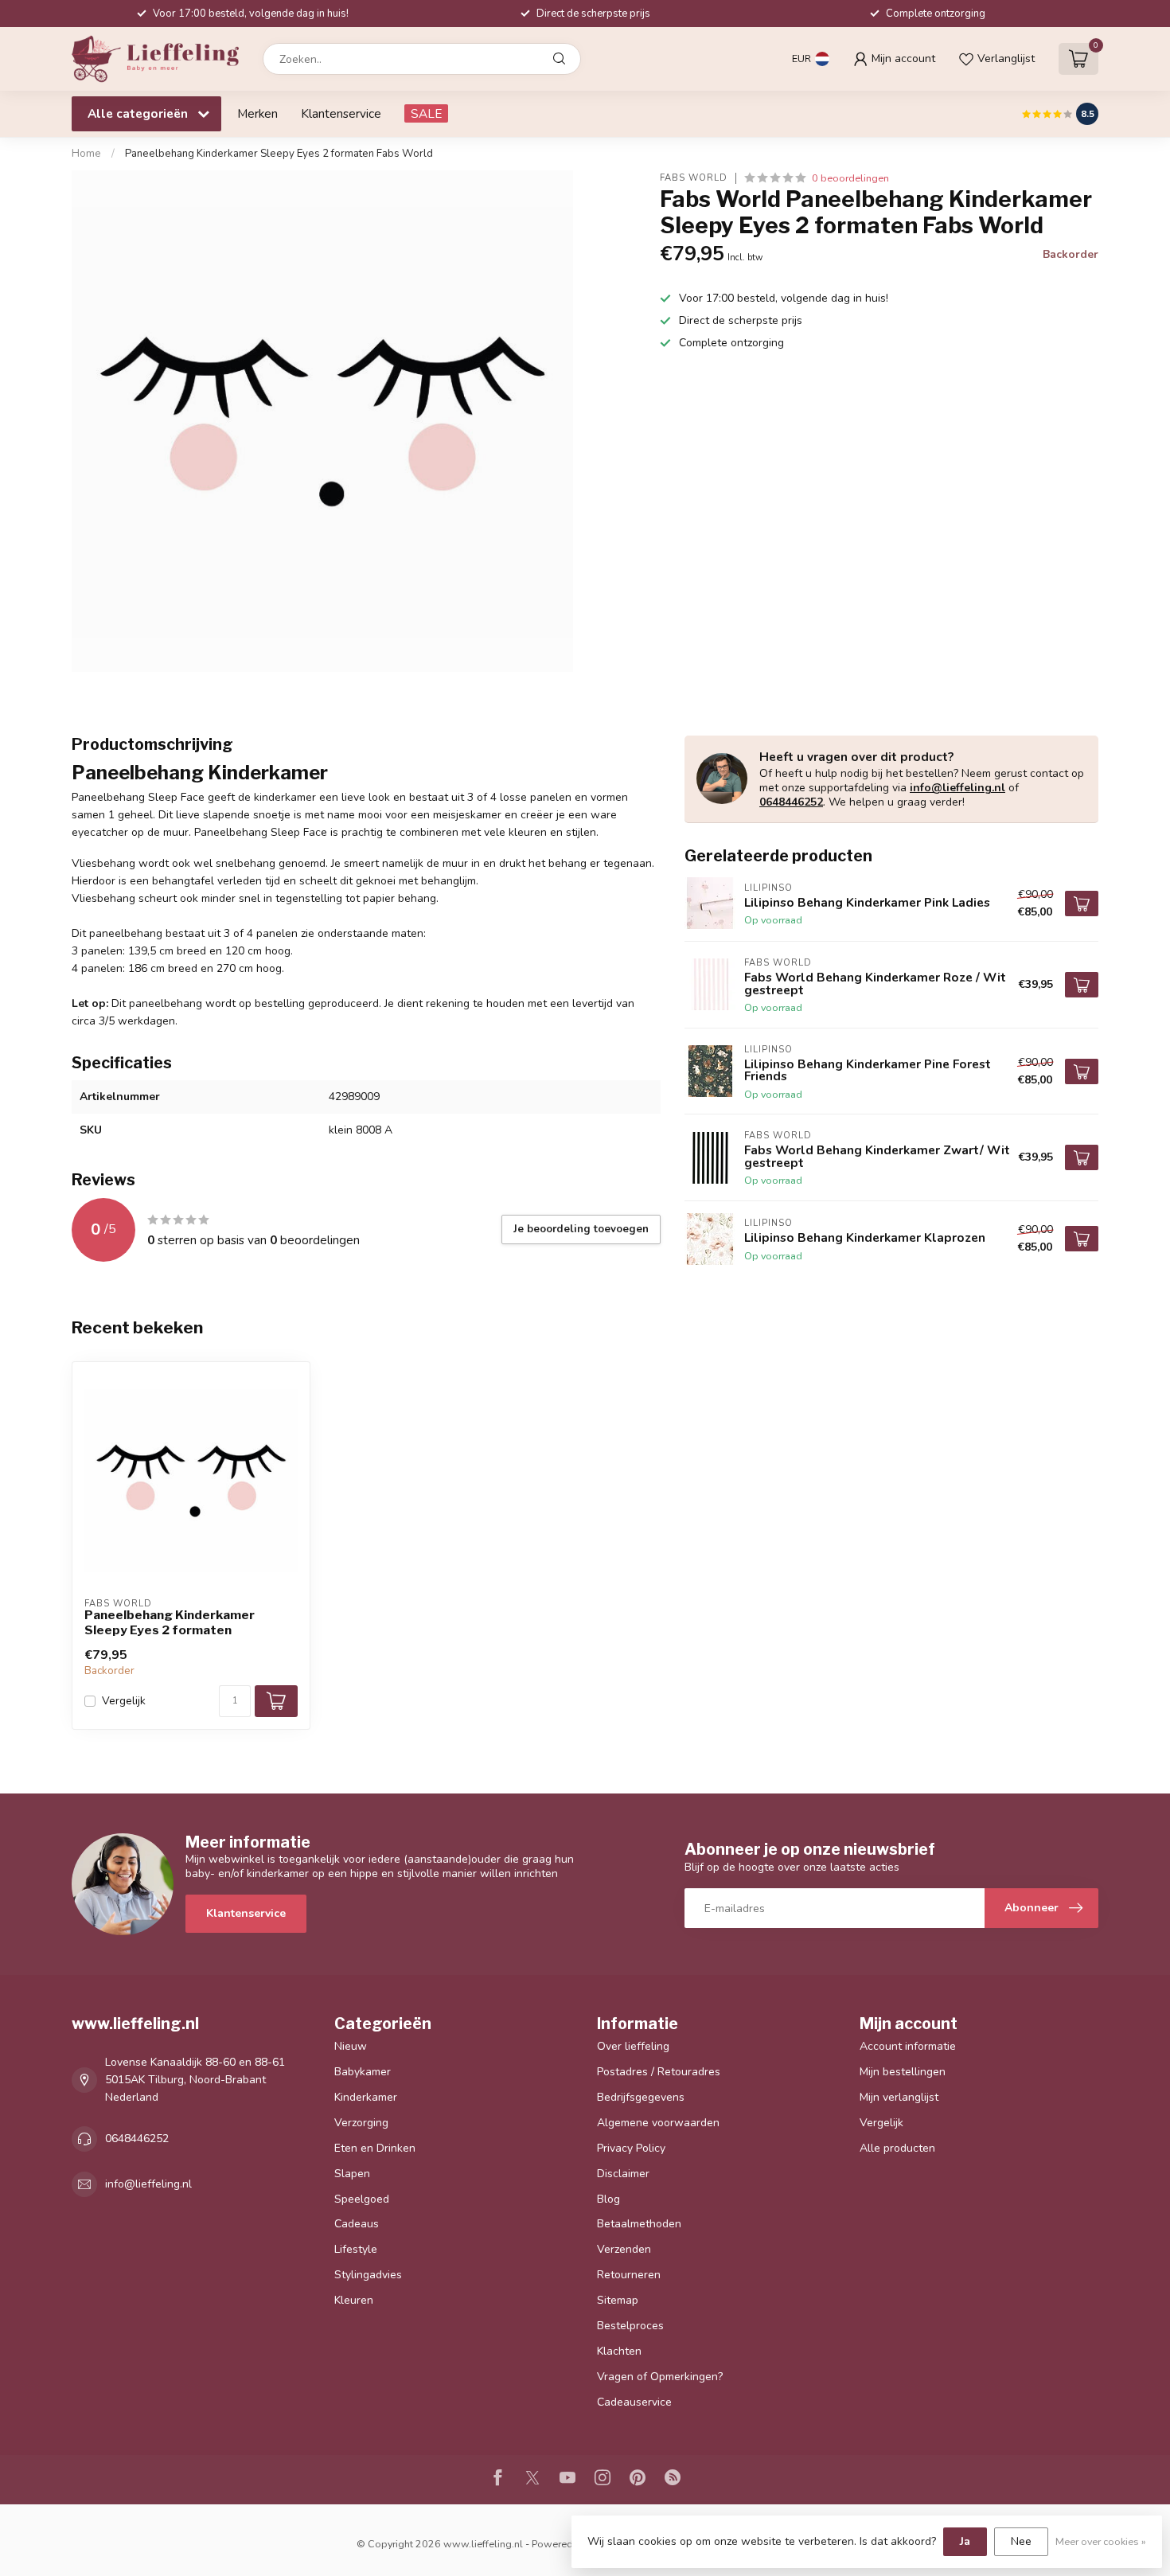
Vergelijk (124, 1701)
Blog (608, 2199)
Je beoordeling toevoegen (581, 1229)
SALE (426, 113)
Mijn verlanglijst (899, 2097)
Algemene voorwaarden (658, 2123)
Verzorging (361, 2123)
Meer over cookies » (1101, 2541)
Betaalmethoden (639, 2224)
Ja (965, 2541)
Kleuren (354, 2300)
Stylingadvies (368, 2275)
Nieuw (351, 2046)
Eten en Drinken (375, 2148)
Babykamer (363, 2072)
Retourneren (629, 2275)
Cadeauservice (634, 2402)
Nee (1021, 2541)
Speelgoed (362, 2199)
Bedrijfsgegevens (641, 2097)
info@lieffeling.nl (957, 788)
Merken (257, 113)
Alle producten (897, 2148)
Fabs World (694, 178)
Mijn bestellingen (903, 2072)
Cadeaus (357, 2224)
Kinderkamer (366, 2097)
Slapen (352, 2174)
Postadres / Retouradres (659, 2072)
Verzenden (624, 2249)
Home (86, 154)
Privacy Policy (631, 2148)
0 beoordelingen (850, 178)
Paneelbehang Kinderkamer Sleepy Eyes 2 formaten (170, 1622)
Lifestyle (356, 2249)
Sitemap (618, 2300)
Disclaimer (623, 2174)
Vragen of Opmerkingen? (660, 2377)
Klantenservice (341, 113)
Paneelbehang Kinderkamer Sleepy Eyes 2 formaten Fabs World (279, 154)
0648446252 (791, 802)
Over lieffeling (633, 2046)
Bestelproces (630, 2326)
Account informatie (908, 2046)
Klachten (619, 2351)
